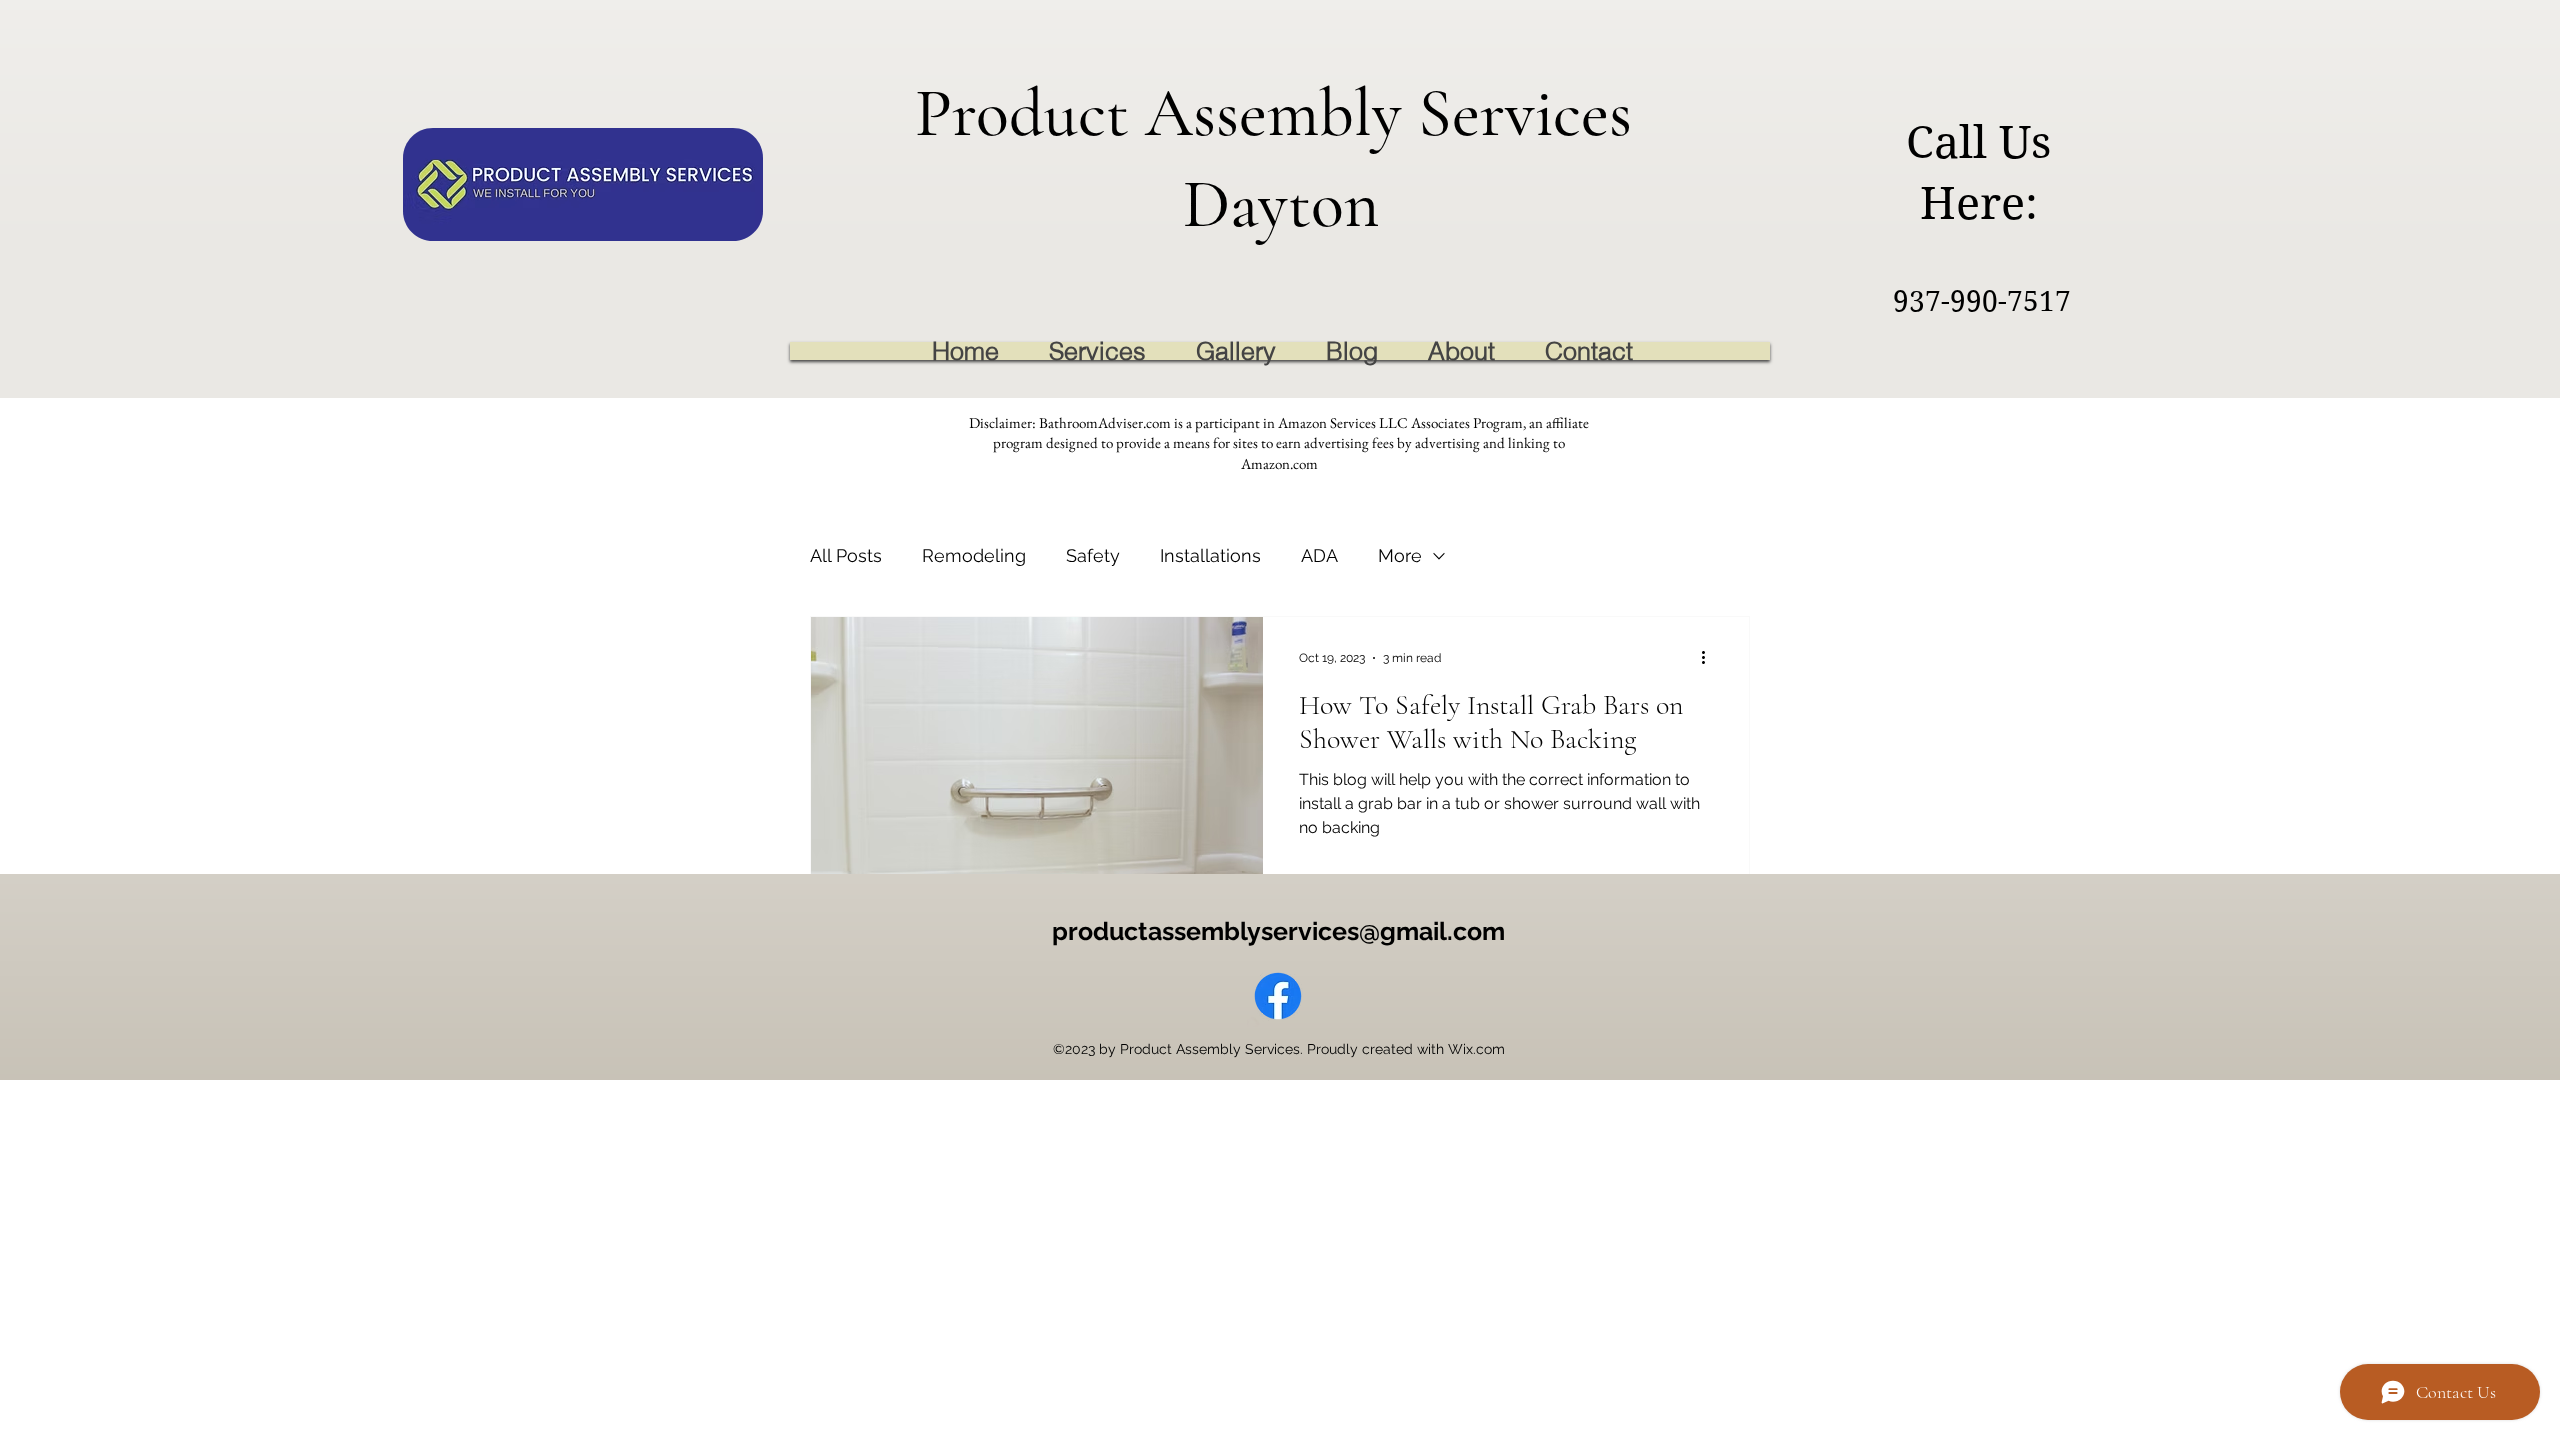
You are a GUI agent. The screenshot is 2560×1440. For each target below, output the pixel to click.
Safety (1093, 555)
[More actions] (1710, 658)
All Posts (846, 555)
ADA (1319, 555)
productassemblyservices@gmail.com (1278, 931)
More (1400, 555)
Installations (1210, 555)
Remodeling (974, 555)
